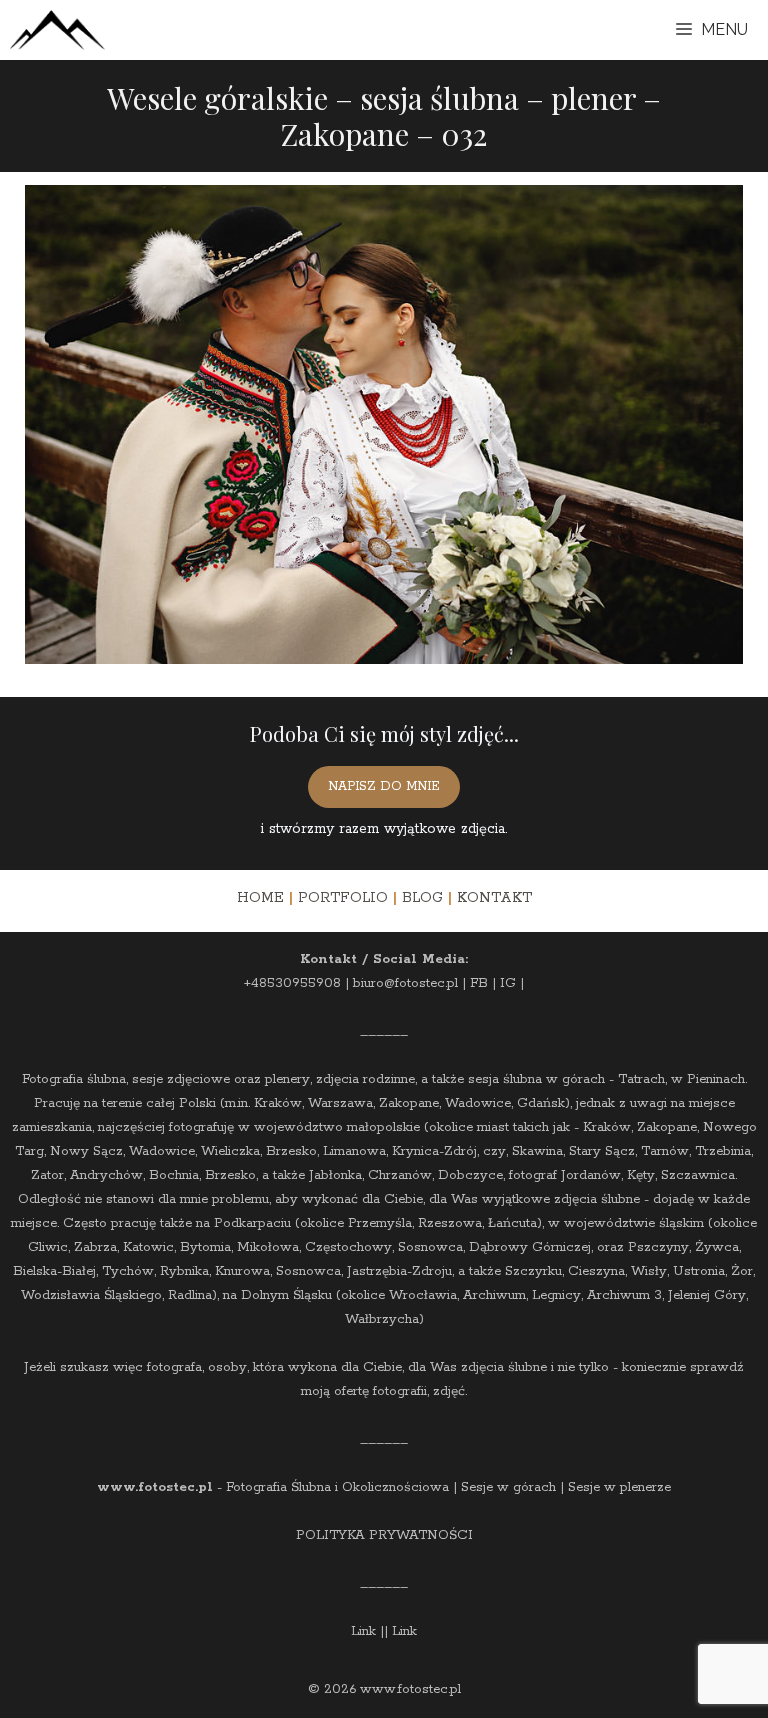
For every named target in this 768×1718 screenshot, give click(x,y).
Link (363, 1631)
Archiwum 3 (624, 1295)
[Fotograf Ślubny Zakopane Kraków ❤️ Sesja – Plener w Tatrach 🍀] (57, 30)
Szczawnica (698, 1175)
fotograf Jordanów (565, 1175)
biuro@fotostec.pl (405, 983)
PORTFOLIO (343, 898)
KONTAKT (494, 898)
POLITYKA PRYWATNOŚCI (384, 1535)
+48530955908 (292, 983)
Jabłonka (335, 1175)
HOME (260, 898)
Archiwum (494, 1295)
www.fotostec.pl (155, 1487)
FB (479, 983)
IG (508, 983)
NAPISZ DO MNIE (384, 786)
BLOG (422, 898)
